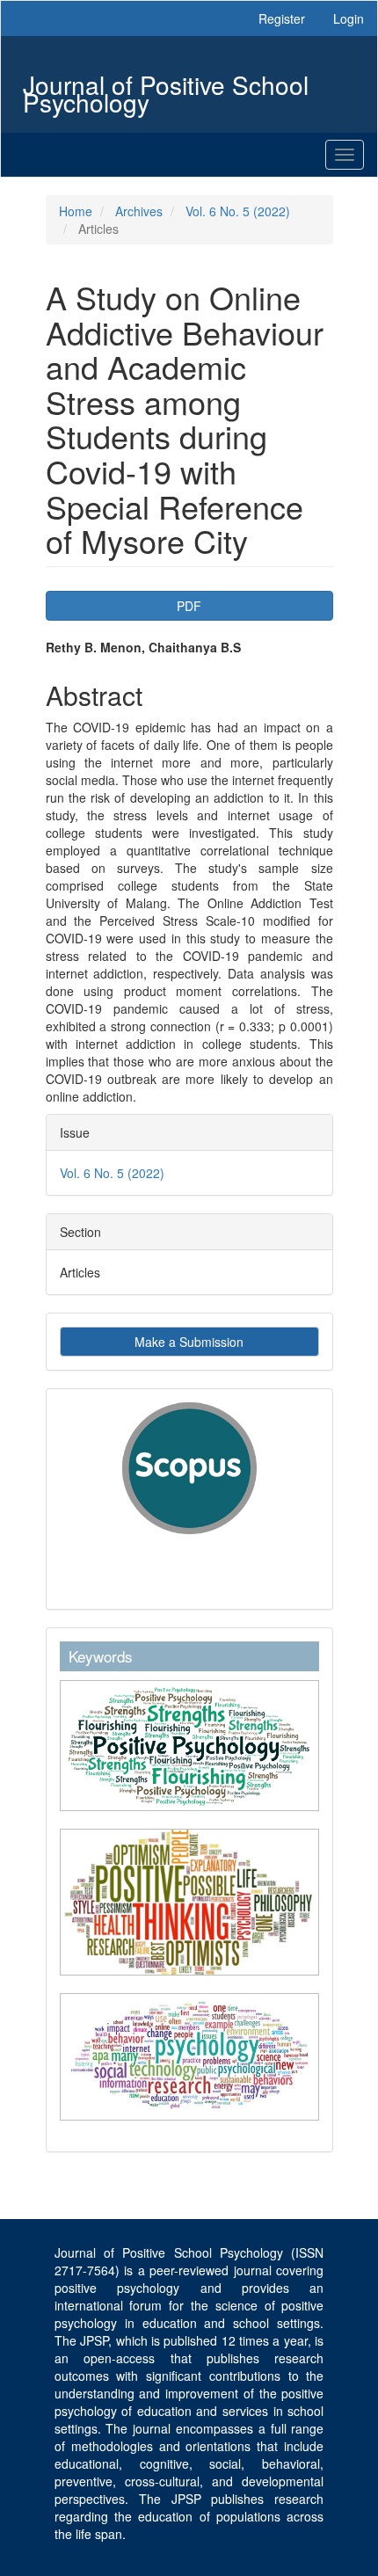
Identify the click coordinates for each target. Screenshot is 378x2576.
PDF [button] (189, 606)
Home (76, 211)
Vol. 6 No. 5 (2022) (238, 211)
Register (282, 18)
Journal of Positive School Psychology (166, 87)
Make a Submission (189, 1342)
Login (349, 18)
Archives (139, 211)
